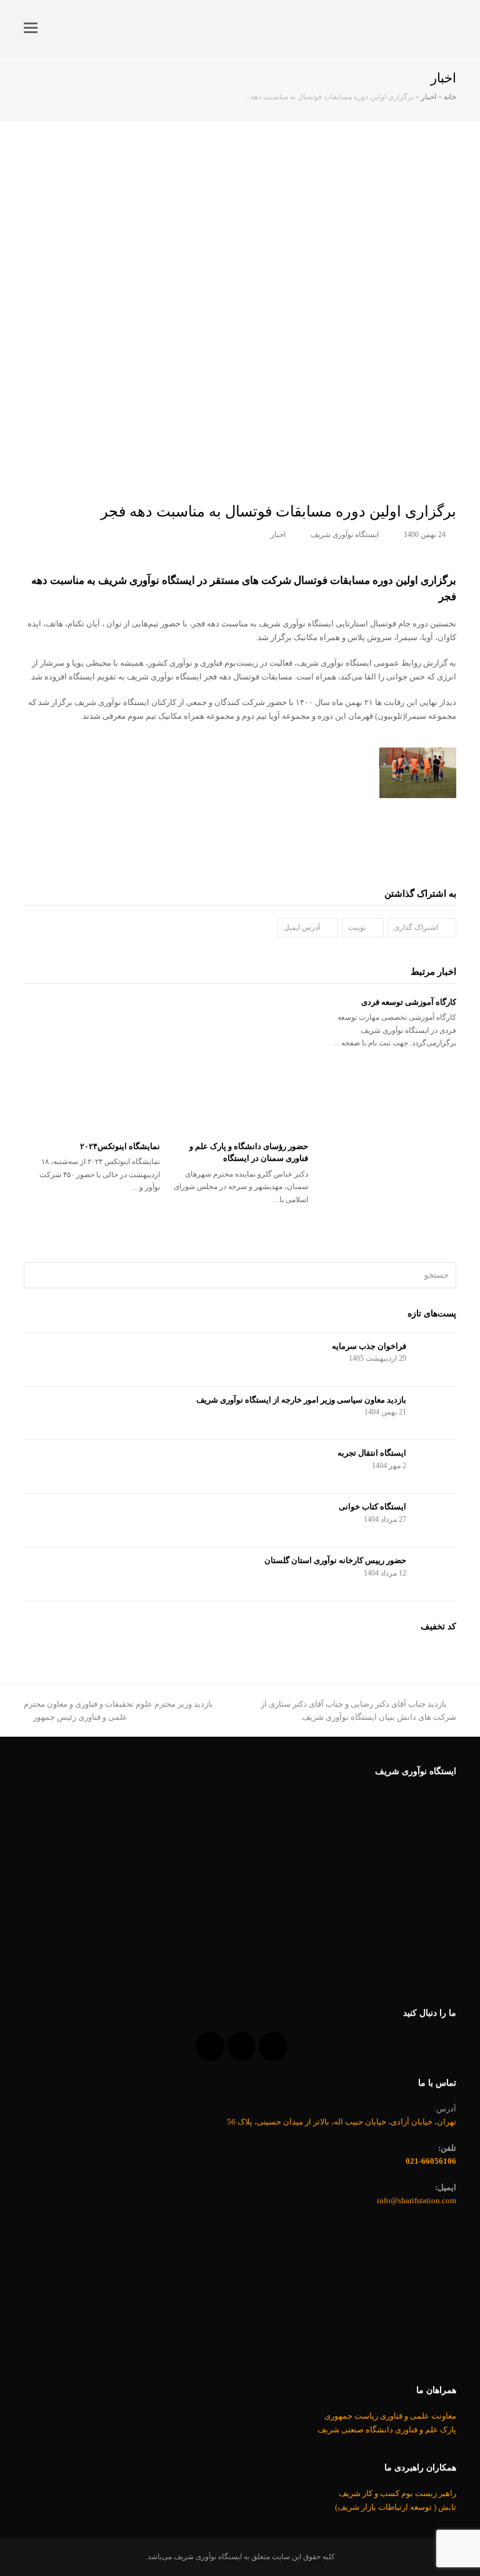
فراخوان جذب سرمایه (369, 1346)
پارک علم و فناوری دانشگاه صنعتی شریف (387, 2430)
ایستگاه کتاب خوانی (372, 1507)
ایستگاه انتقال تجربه (372, 1453)
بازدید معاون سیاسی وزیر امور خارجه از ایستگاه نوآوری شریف (301, 1400)
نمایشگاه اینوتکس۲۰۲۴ (120, 1146)
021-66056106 (431, 2161)
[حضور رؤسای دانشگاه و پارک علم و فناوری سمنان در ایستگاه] (240, 1064)
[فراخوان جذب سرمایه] (436, 1360)
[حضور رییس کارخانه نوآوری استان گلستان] (436, 1574)
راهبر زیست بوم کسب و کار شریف (397, 2493)
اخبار (429, 97)
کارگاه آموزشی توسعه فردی (409, 1002)
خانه (450, 97)
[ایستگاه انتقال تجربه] (436, 1467)
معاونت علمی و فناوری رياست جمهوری (390, 2416)
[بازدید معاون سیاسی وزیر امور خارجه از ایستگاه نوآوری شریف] (436, 1414)
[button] (31, 28)
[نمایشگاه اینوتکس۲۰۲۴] (92, 1064)
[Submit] (35, 1275)
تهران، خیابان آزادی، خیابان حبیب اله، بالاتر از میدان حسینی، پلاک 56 (342, 2122)
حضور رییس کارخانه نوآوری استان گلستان (335, 1560)
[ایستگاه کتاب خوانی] (436, 1520)
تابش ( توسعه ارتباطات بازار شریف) (396, 2507)
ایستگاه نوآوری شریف (345, 535)
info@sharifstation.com (417, 2200)
